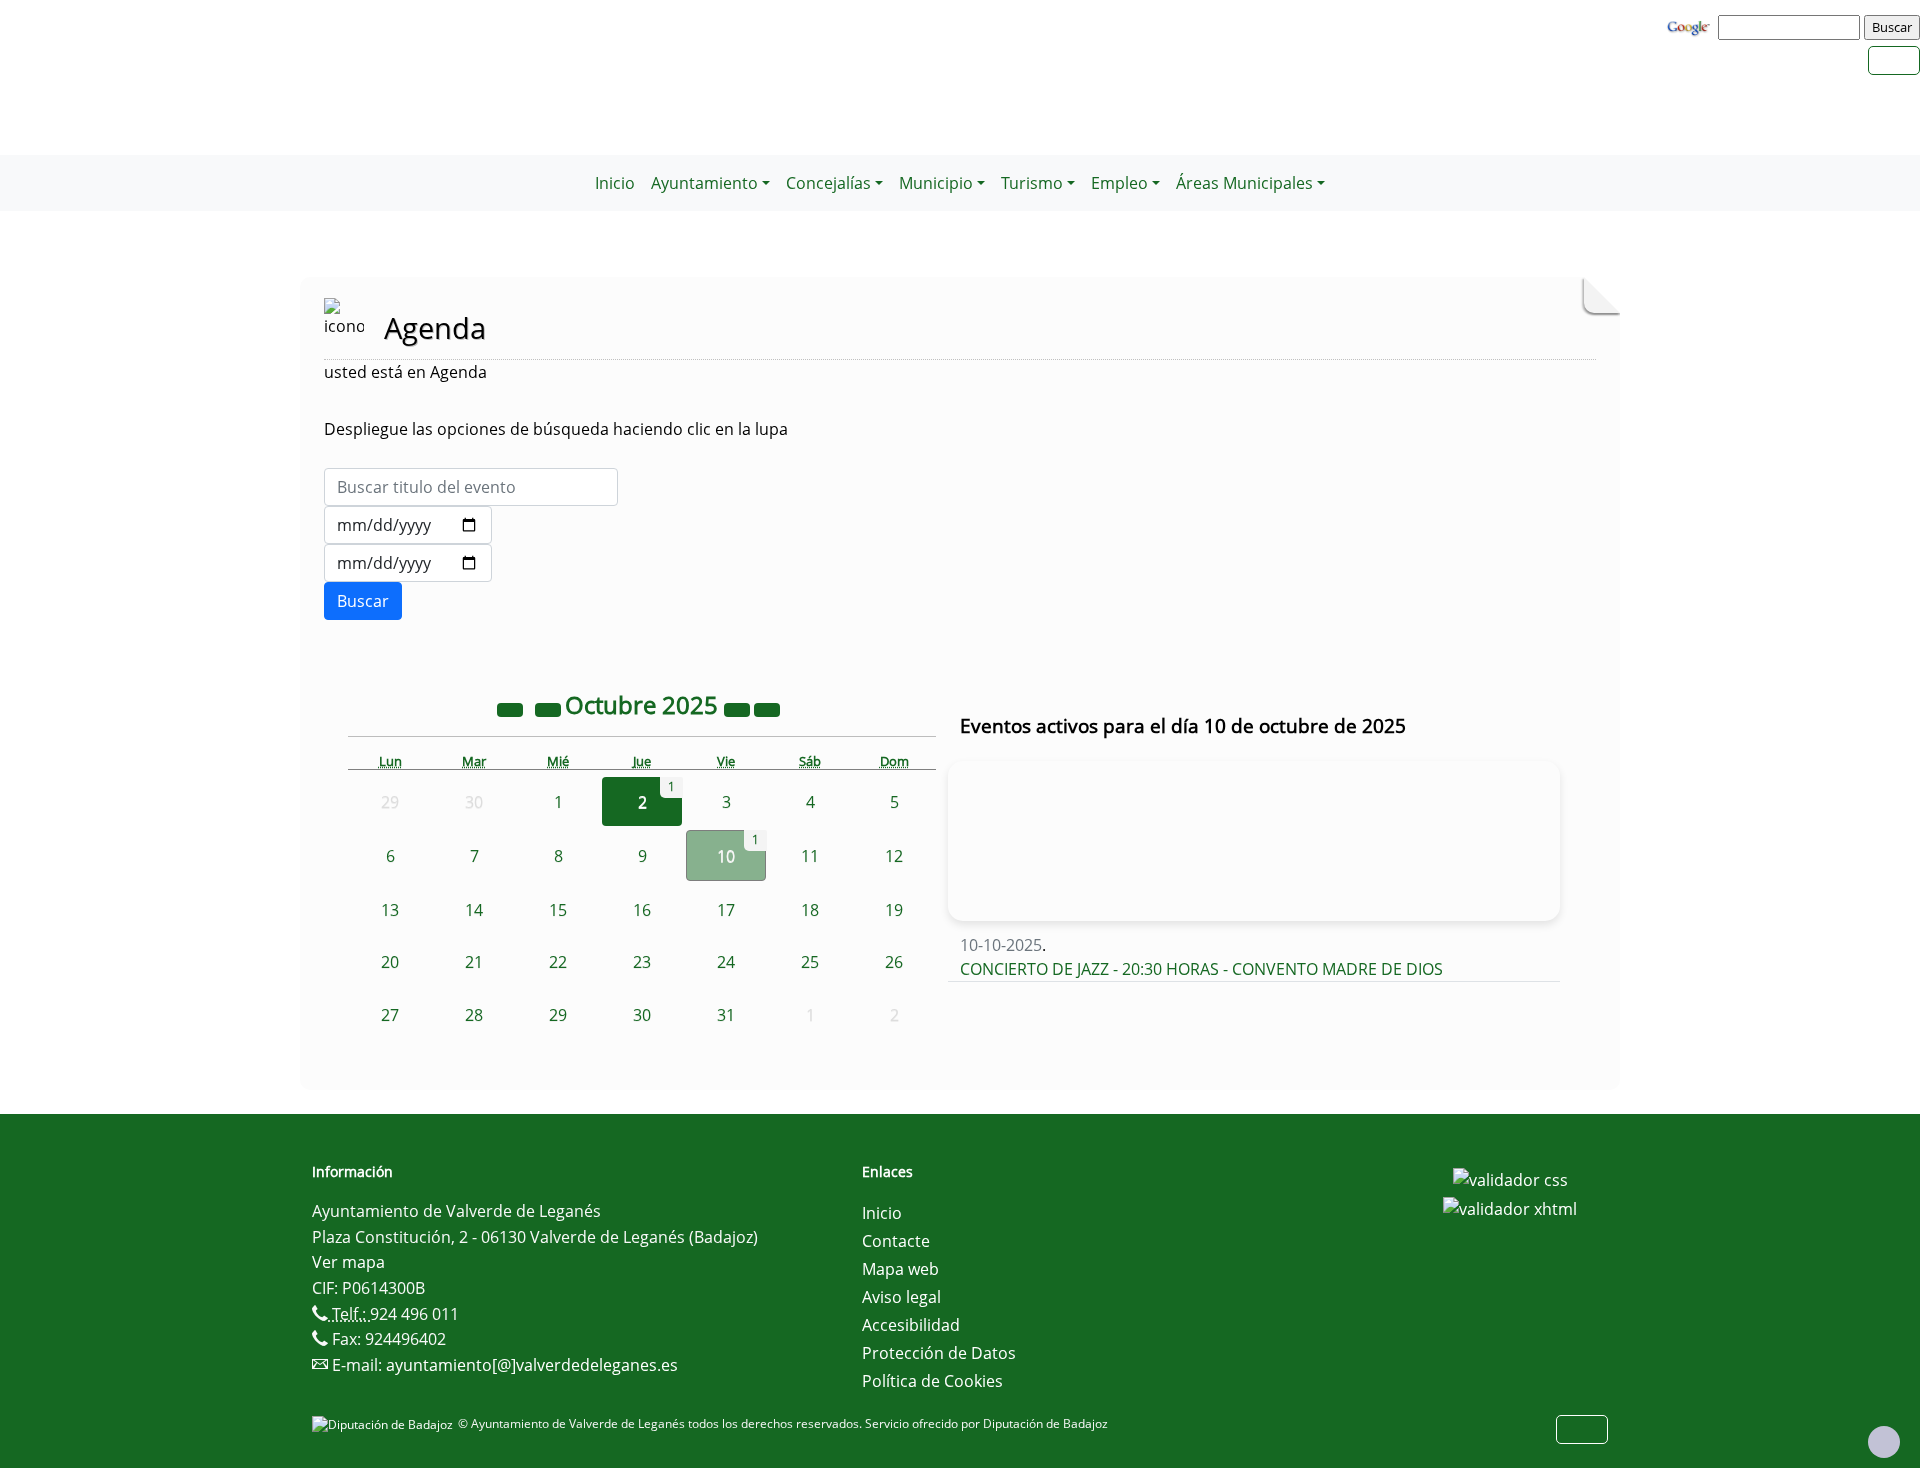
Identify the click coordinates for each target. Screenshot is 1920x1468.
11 (810, 856)
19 (894, 910)
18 (810, 910)
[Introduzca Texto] (471, 487)
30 (642, 1015)
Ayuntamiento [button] (704, 183)
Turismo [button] (1032, 183)
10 (726, 856)
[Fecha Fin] (408, 563)
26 (894, 962)
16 (642, 910)
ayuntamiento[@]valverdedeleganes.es (532, 1365)
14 (474, 910)
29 (558, 1015)
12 (894, 856)
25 (810, 962)
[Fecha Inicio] (408, 525)
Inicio (615, 183)
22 (558, 962)
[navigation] (1792, 27)
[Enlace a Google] (1691, 26)
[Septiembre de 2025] (550, 708)
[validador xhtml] (1510, 1208)
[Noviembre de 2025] (767, 708)
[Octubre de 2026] (739, 708)
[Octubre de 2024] (512, 708)
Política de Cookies (932, 1381)
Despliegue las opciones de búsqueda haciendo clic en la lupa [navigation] (556, 429)
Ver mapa (348, 1262)
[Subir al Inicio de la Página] (1884, 1442)
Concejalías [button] (828, 183)
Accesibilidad (911, 1325)
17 (726, 910)
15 (558, 910)
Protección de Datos (939, 1353)
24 (726, 962)
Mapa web (900, 1269)
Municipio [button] (936, 183)
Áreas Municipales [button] (1244, 183)
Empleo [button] (1119, 183)
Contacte (896, 1241)
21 (474, 962)
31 (726, 1015)
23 (642, 962)
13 (390, 910)
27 (390, 1015)
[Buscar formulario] (363, 601)
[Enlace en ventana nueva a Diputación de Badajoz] (385, 1423)
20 (390, 962)
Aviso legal (901, 1297)
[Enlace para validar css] (1510, 1178)
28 (474, 1015)
